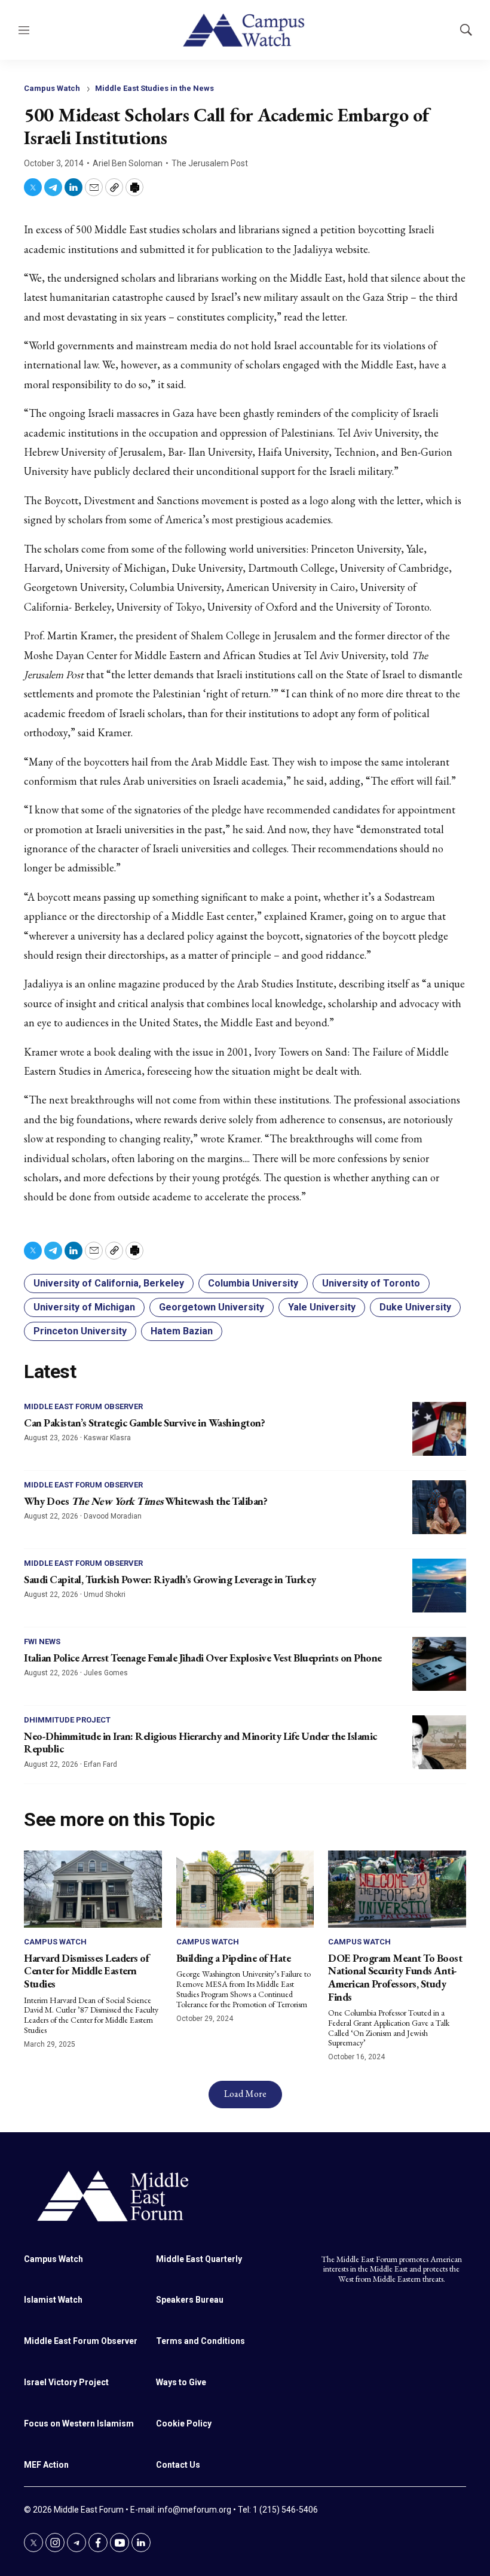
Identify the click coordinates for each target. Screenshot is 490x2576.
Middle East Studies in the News (154, 88)
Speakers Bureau (190, 2300)
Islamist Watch (53, 2300)
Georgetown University (212, 1307)
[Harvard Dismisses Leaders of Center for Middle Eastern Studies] (93, 1889)
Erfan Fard (100, 1764)
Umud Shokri (105, 1595)
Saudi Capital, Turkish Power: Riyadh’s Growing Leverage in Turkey (170, 1579)
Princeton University (80, 1331)
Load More (245, 2094)
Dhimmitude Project (67, 1720)
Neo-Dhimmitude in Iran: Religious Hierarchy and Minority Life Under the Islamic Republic (200, 1743)
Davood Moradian (113, 1516)
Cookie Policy (184, 2423)
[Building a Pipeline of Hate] (245, 1889)
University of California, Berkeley (109, 1283)
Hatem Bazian (182, 1331)
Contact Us (178, 2465)
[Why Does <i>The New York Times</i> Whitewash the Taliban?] (439, 1507)
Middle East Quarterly (199, 2259)
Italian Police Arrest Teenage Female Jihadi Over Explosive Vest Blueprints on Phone (203, 1658)
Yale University (322, 1307)
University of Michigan (84, 1307)
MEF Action (46, 2465)
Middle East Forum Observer (83, 1406)
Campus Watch (52, 88)
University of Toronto (371, 1283)
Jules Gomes (106, 1673)
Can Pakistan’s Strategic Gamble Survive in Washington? (144, 1423)
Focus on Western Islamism (79, 2423)
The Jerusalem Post (210, 163)
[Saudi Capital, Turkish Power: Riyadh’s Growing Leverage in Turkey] (439, 1586)
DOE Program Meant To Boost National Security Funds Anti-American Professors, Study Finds (395, 1977)
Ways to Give (181, 2382)
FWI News (42, 1641)
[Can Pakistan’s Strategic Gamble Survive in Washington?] (439, 1429)
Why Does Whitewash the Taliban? (146, 1501)
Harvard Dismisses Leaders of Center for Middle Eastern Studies (86, 1971)
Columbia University (253, 1283)
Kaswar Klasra (107, 1438)
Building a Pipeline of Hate (234, 1958)
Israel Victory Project (66, 2382)
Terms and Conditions (200, 2341)
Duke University (415, 1307)
